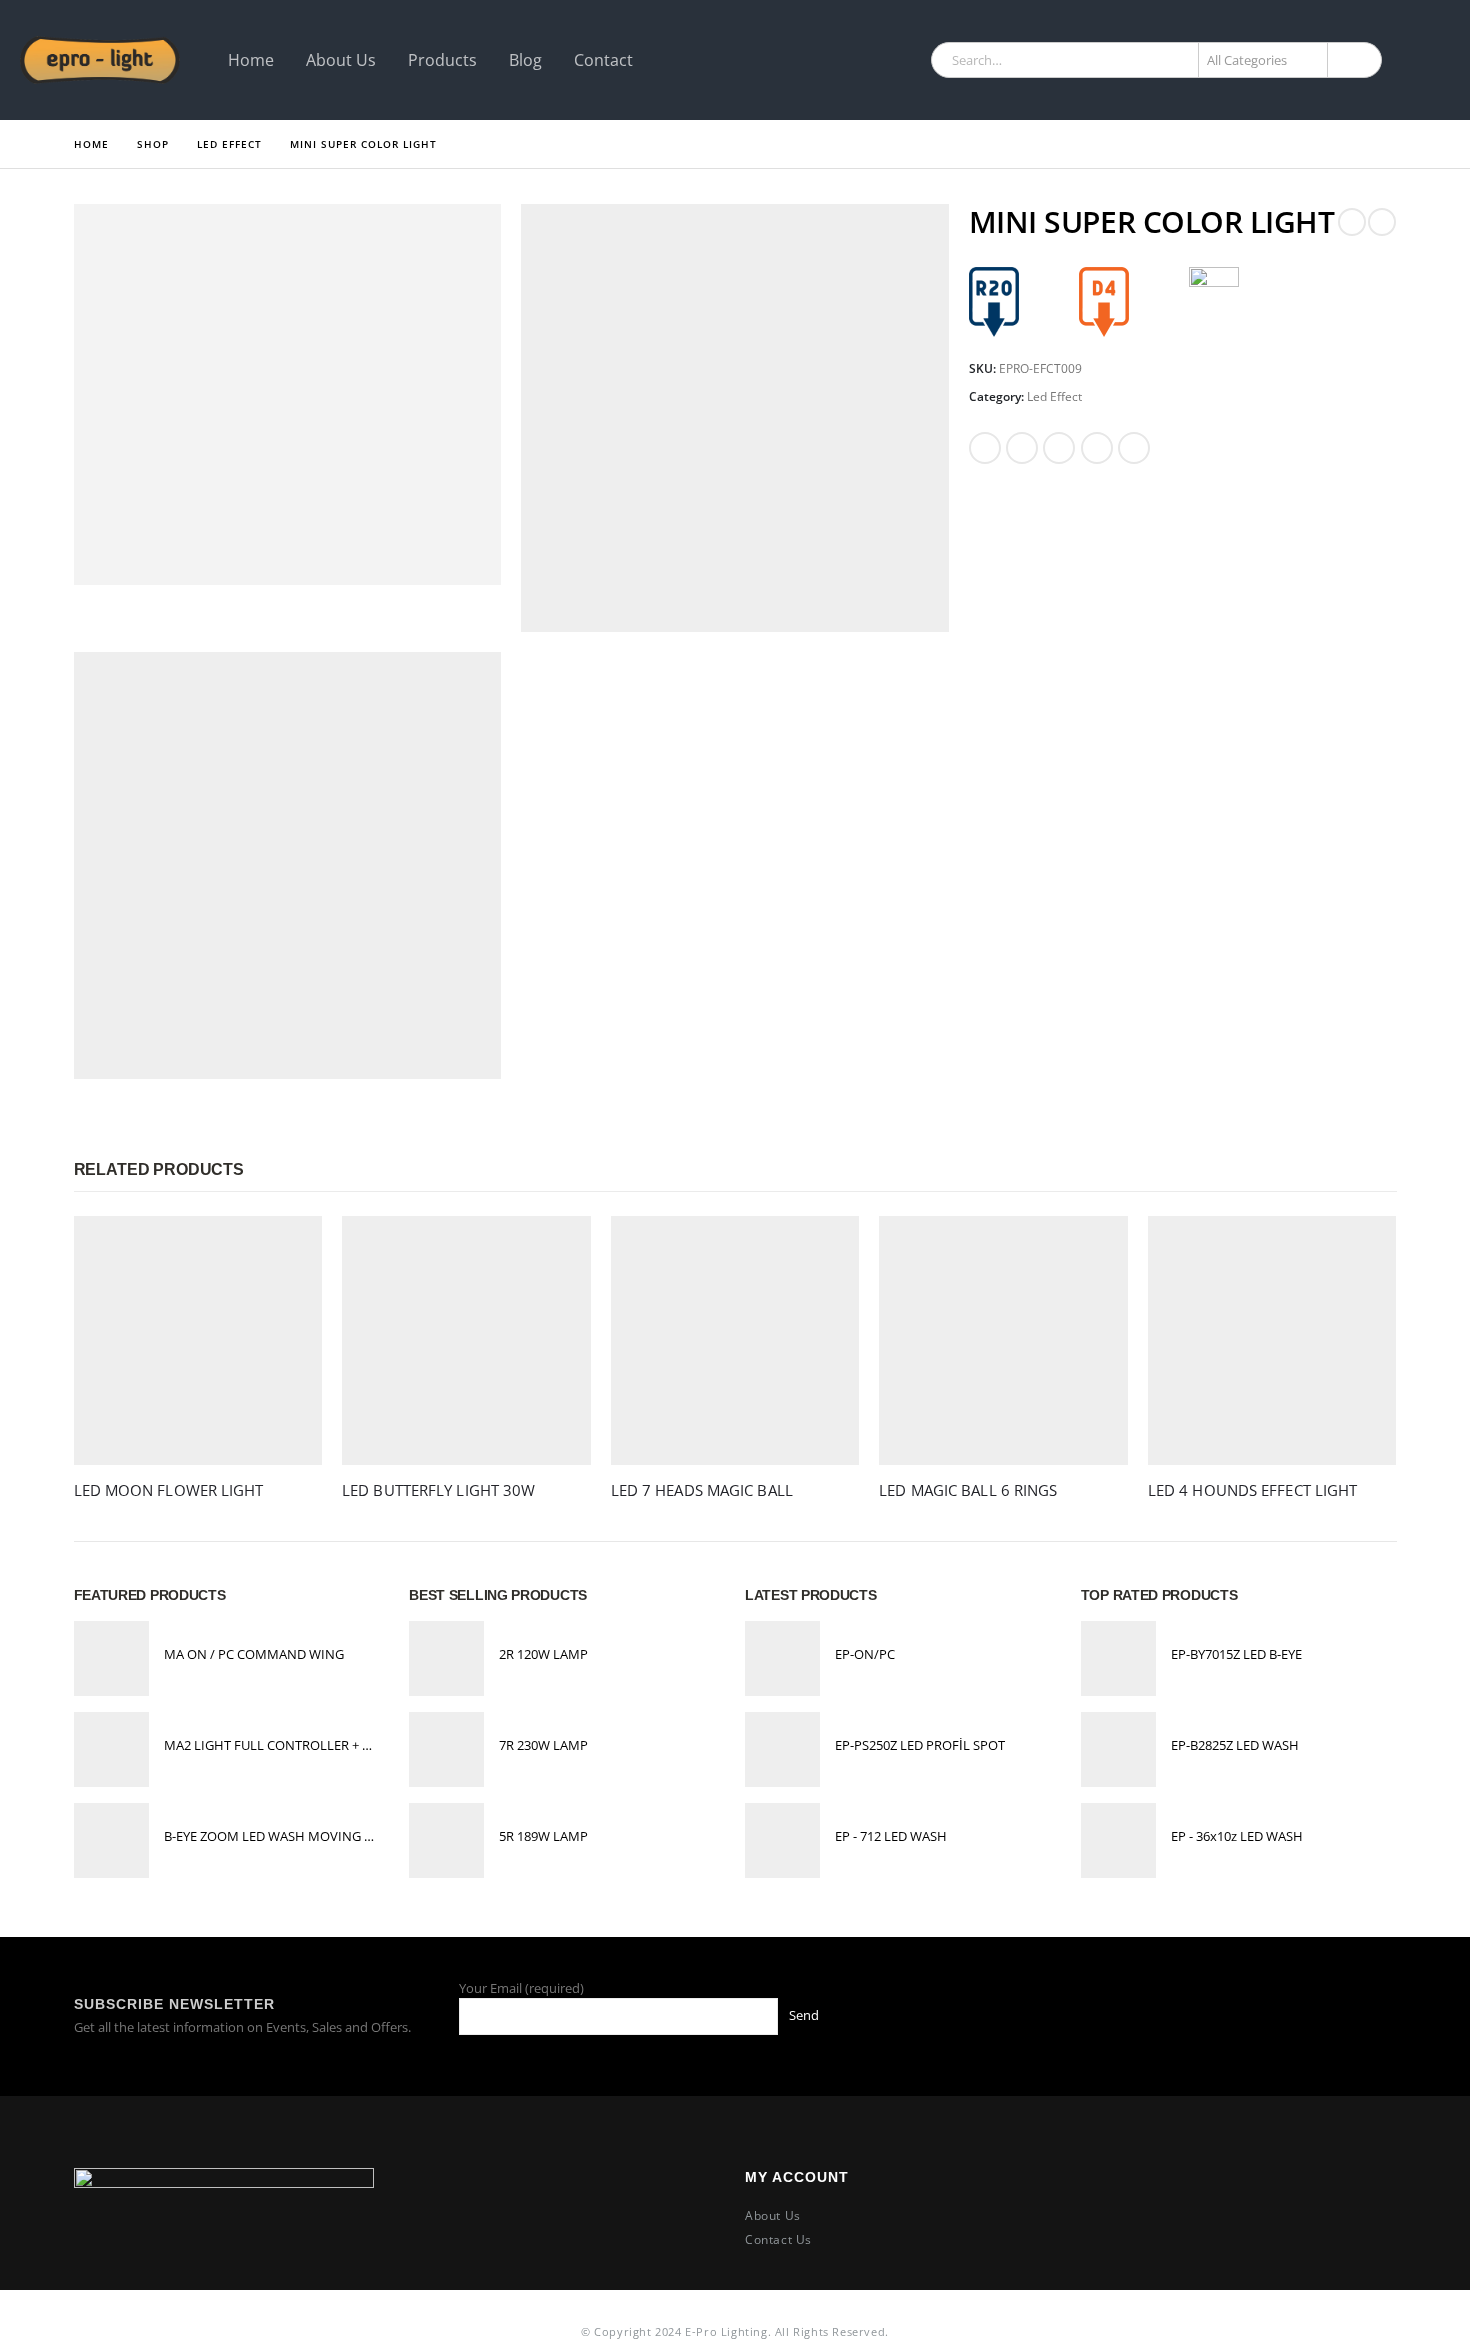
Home (251, 60)
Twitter (1022, 448)
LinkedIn (1059, 448)
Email (1134, 448)
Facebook (985, 448)
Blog (525, 60)
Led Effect (1054, 396)
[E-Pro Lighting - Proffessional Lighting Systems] (100, 60)
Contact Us (778, 2239)
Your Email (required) (521, 1988)
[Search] (1353, 60)
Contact (603, 60)
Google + (1097, 448)
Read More (289, 1249)
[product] (198, 1340)
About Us (341, 60)
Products (442, 60)
